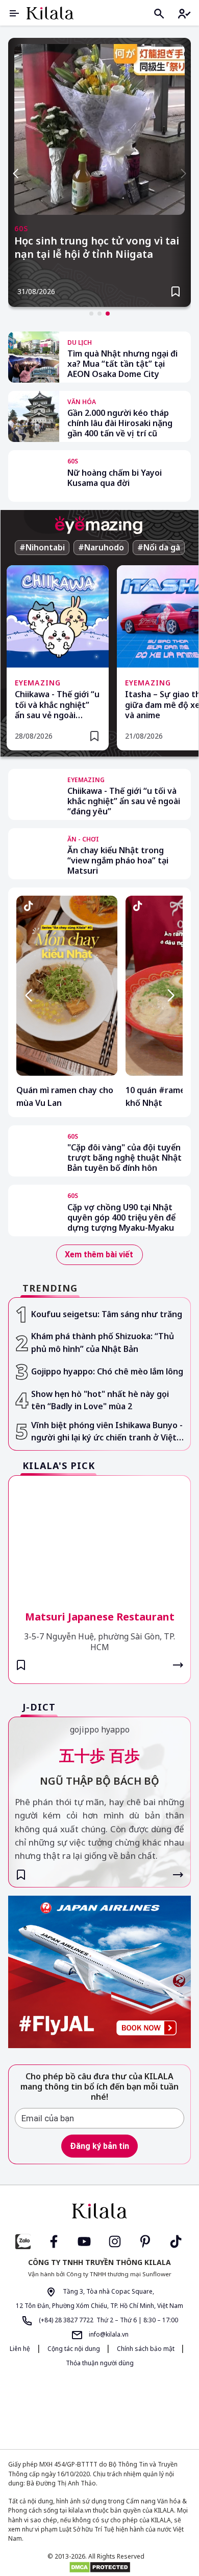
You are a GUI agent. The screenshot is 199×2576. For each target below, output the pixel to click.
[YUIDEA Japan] (66, 2408)
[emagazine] (99, 525)
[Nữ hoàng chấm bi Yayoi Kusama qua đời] (34, 476)
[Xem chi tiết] (178, 1665)
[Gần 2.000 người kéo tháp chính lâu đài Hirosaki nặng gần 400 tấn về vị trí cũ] (34, 416)
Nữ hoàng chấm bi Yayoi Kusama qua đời (115, 478)
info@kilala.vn (108, 2334)
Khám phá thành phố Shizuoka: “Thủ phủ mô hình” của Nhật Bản (103, 1342)
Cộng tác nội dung (74, 2349)
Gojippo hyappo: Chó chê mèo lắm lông (107, 1371)
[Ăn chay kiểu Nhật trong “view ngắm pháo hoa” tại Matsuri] (34, 854)
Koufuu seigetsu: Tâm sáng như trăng (107, 1314)
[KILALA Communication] (138, 2408)
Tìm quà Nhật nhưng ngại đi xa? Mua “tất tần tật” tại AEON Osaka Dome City (122, 364)
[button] (91, 314)
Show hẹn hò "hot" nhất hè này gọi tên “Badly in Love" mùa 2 (100, 1400)
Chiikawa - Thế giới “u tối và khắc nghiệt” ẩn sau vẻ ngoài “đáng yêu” (57, 705)
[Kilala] (50, 13)
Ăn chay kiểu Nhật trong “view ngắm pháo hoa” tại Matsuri (118, 860)
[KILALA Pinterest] (145, 2241)
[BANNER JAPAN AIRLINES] (99, 1972)
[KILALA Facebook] (23, 2241)
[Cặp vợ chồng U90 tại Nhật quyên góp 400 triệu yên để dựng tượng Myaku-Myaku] (34, 1210)
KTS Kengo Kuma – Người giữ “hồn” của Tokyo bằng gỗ (88, 248)
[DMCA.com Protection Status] (99, 2567)
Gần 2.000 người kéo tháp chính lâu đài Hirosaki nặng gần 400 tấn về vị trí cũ (120, 423)
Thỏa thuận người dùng (100, 2363)
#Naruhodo (101, 547)
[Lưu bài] (176, 292)
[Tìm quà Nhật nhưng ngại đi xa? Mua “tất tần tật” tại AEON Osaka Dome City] (34, 357)
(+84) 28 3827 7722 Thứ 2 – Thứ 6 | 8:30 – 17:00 (108, 2320)
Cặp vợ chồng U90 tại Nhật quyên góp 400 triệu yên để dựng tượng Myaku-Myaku (121, 1217)
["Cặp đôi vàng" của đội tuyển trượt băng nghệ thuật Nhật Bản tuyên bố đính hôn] (34, 1151)
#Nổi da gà (159, 547)
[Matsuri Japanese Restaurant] (99, 1536)
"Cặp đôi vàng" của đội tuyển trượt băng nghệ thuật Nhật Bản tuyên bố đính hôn (125, 1158)
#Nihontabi (42, 547)
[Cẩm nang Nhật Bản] (99, 2211)
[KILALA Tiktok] (176, 2241)
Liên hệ (20, 2349)
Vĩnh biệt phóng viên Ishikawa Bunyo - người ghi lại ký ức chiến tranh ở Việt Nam (107, 1432)
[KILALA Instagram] (115, 2241)
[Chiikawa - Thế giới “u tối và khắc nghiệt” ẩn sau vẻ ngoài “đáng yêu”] (34, 794)
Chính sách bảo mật (146, 2349)
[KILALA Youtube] (84, 2241)
